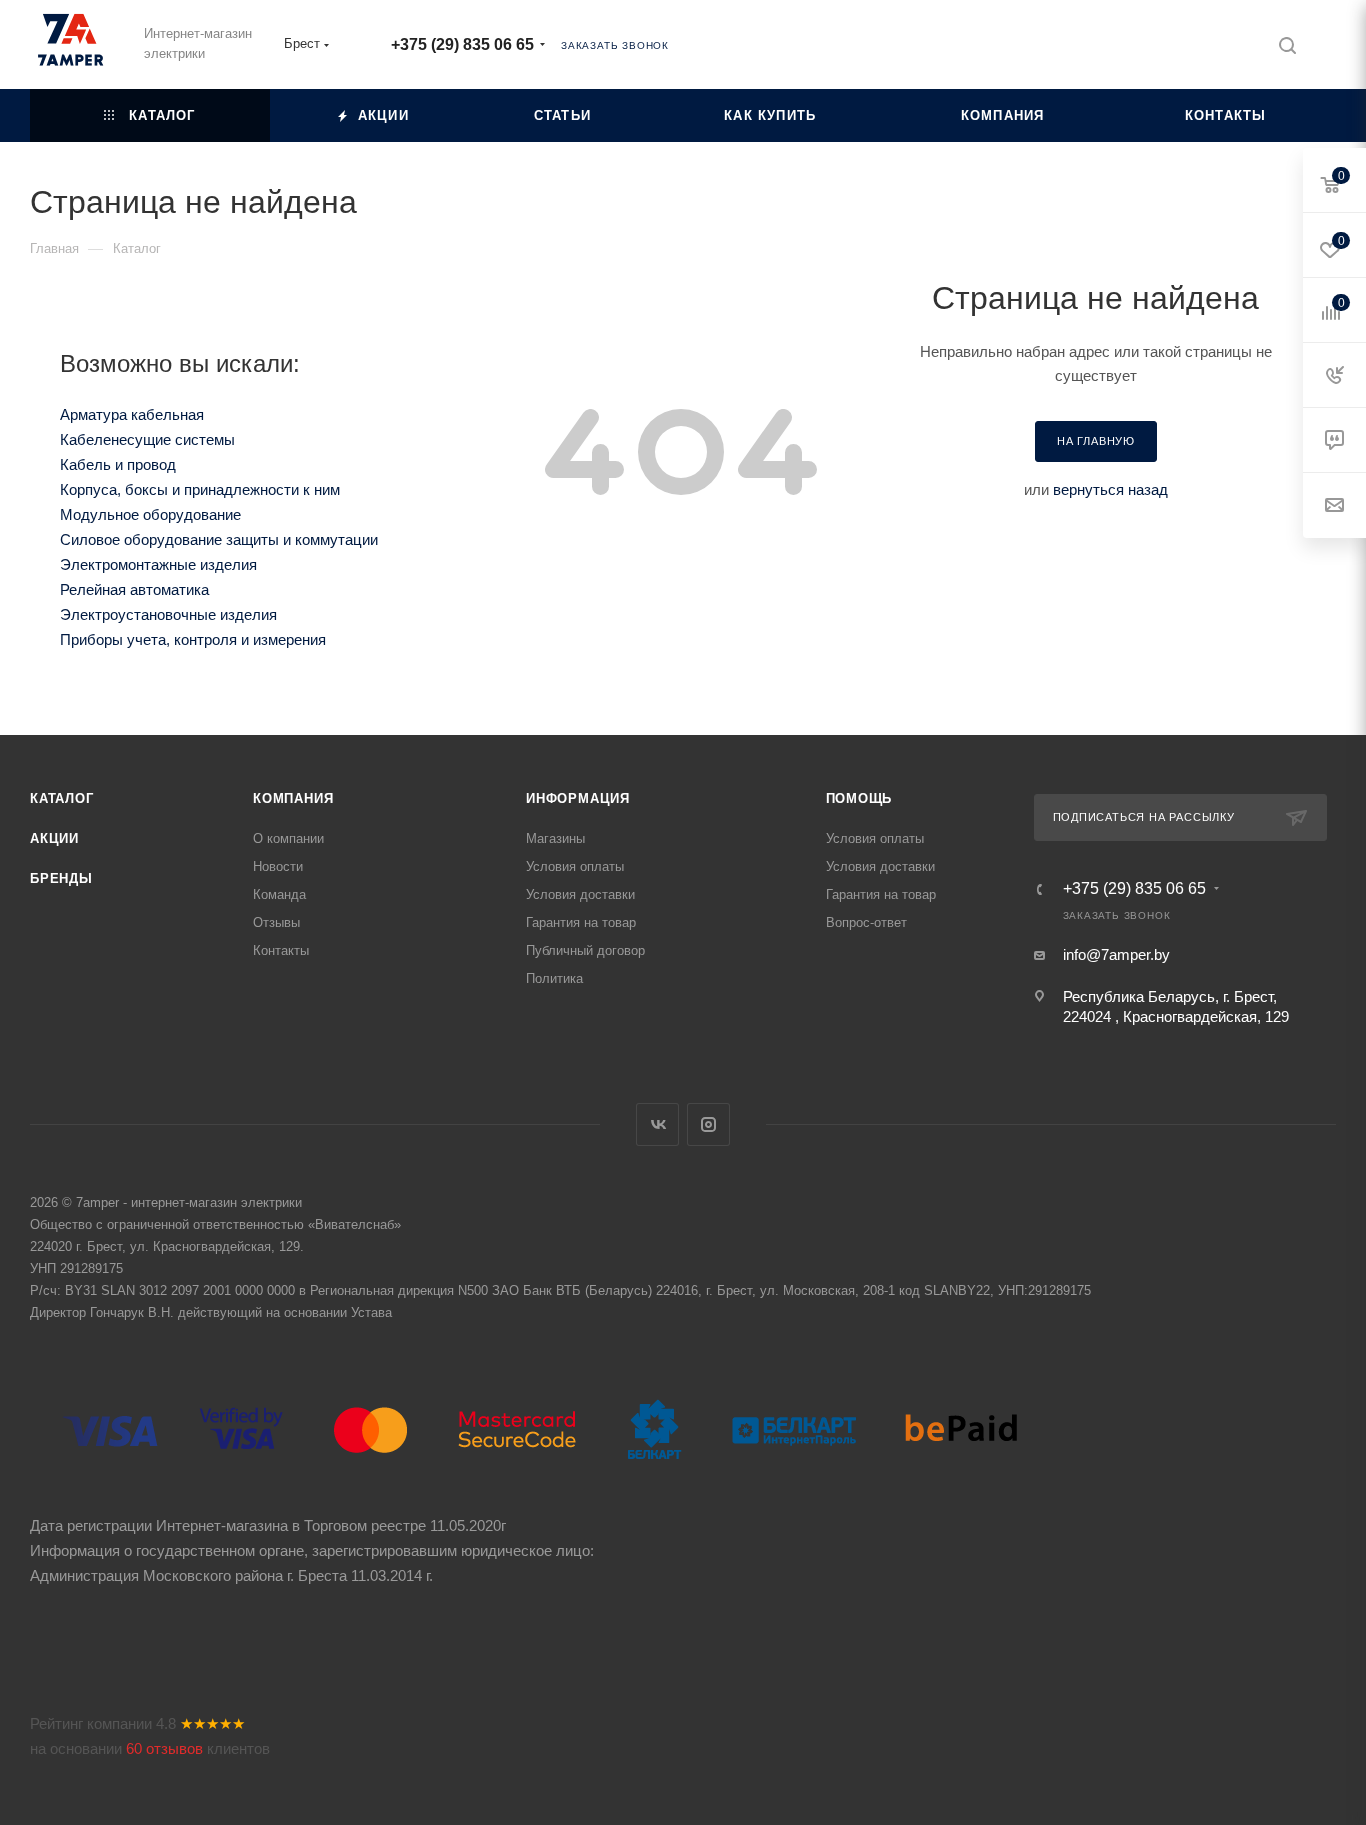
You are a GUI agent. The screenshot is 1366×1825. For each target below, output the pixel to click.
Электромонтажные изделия (158, 564)
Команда (279, 894)
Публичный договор (585, 950)
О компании (288, 838)
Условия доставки (580, 894)
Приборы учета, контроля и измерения (193, 639)
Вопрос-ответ (866, 922)
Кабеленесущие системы (147, 439)
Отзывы (276, 922)
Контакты (281, 950)
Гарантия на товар (581, 922)
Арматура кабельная (132, 414)
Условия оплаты (575, 866)
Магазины (555, 838)
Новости (278, 866)
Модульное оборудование (150, 514)
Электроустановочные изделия (168, 614)
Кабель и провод (118, 464)
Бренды (61, 878)
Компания (293, 798)
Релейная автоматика (134, 589)
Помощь (859, 798)
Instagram (708, 1124)
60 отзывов (164, 1748)
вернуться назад (1110, 489)
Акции (54, 838)
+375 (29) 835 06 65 (462, 44)
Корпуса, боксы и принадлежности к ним (200, 489)
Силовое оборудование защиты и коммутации (219, 539)
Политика (554, 978)
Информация (578, 798)
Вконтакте (657, 1124)
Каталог (62, 798)
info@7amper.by (1116, 954)
